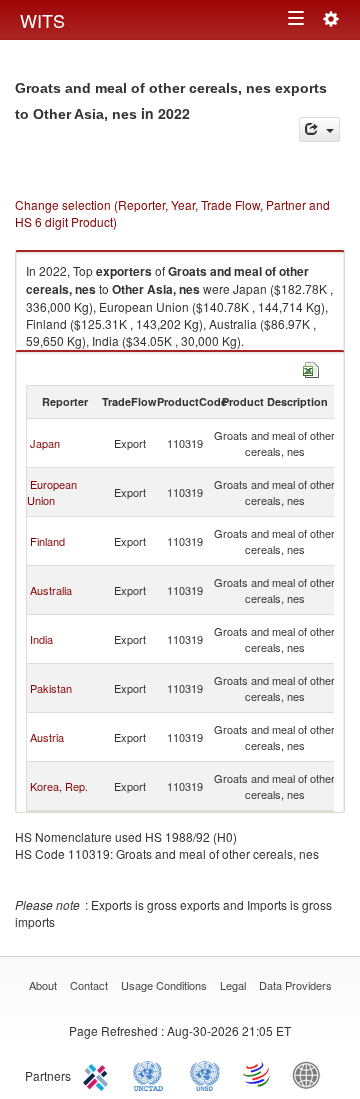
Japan (45, 443)
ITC (99, 1074)
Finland (47, 541)
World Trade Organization (258, 1074)
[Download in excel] (311, 367)
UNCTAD (152, 1074)
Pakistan (51, 688)
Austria (47, 737)
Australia (51, 590)
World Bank (311, 1074)
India (41, 639)
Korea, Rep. (59, 786)
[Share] (319, 129)
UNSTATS (205, 1074)
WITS (42, 20)
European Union (52, 492)
